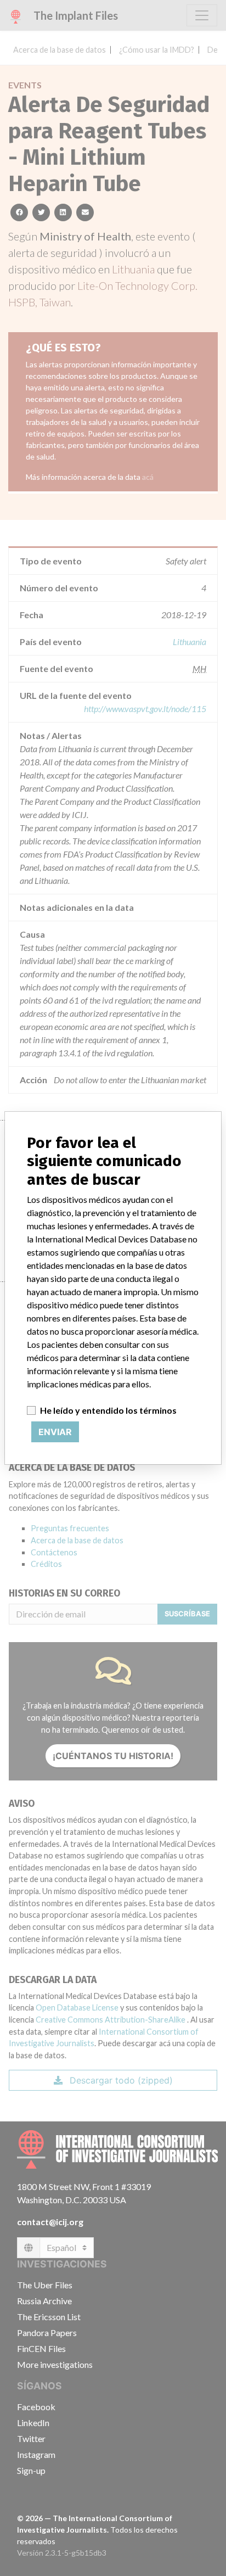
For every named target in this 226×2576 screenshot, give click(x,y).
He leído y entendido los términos (108, 1410)
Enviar (55, 1432)
